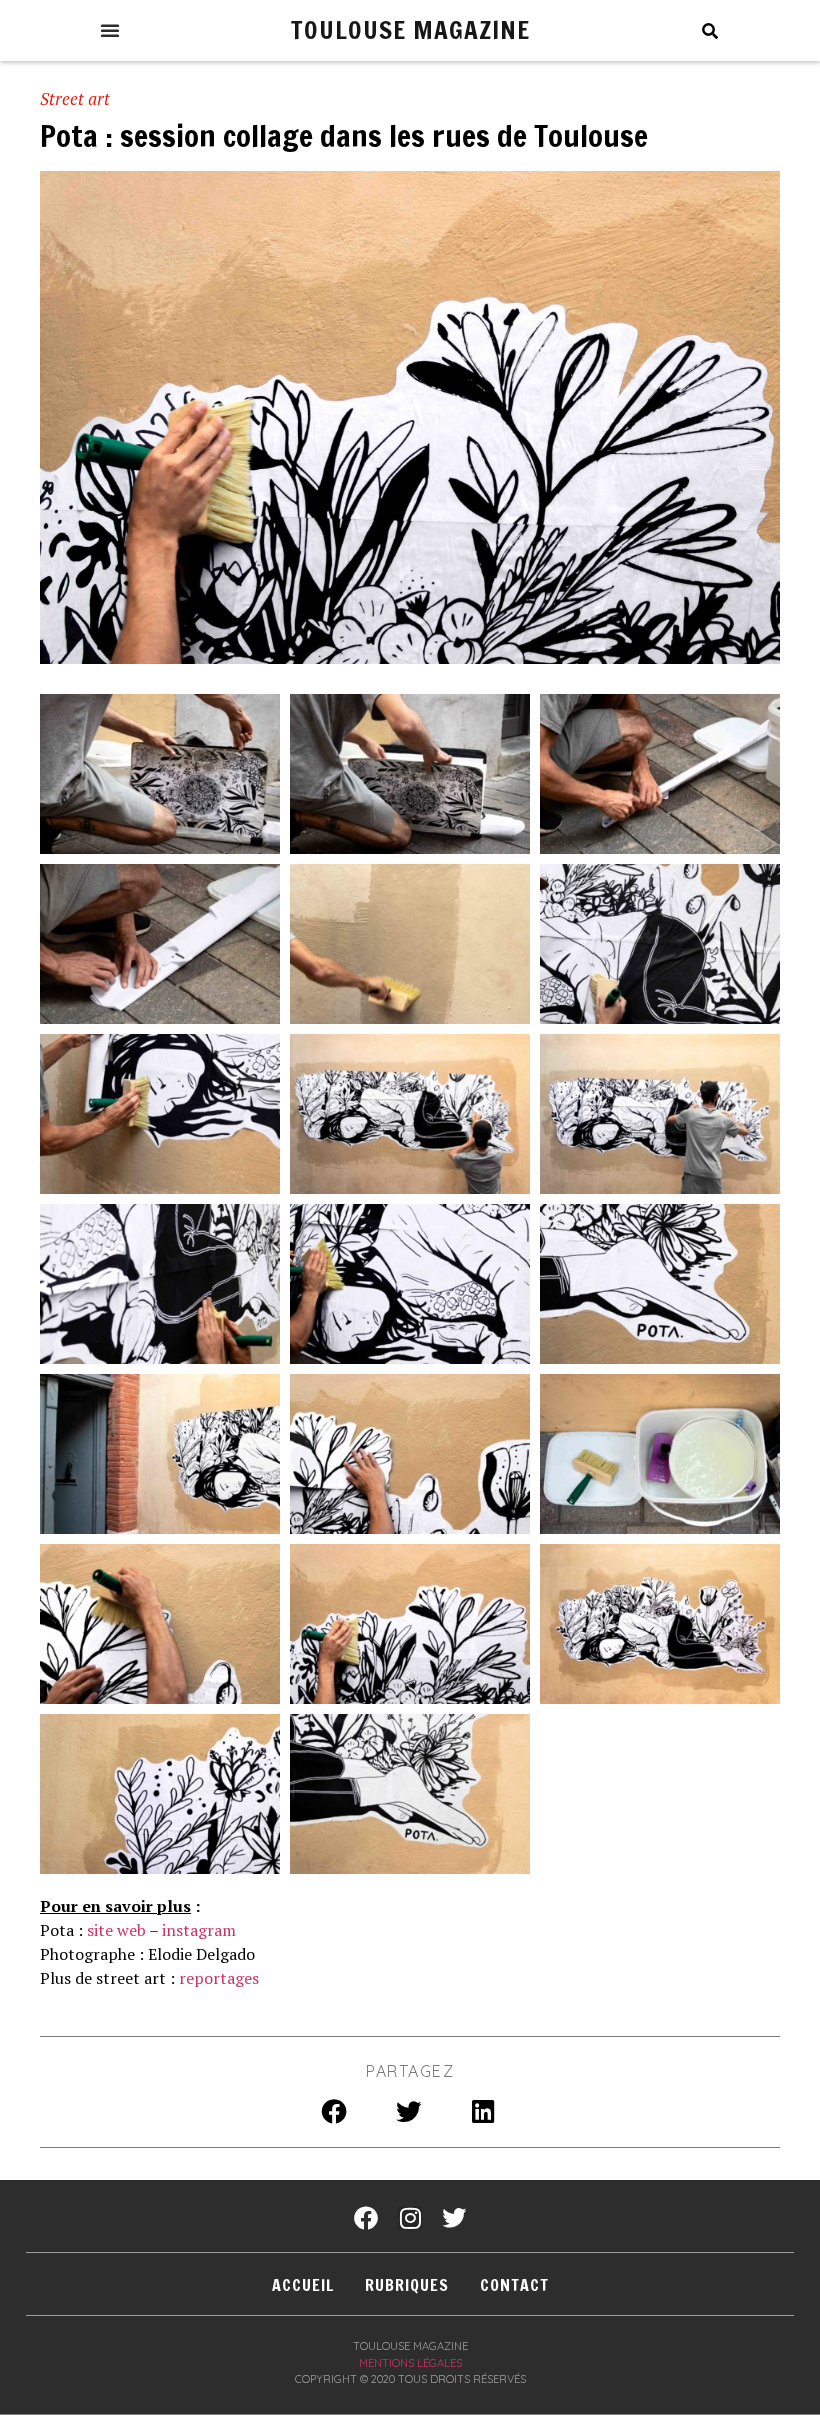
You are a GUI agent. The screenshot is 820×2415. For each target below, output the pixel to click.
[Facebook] (366, 2218)
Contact (514, 2285)
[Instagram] (410, 2218)
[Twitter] (454, 2218)
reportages (219, 1978)
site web (116, 1930)
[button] (110, 30)
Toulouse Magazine (410, 29)
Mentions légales (410, 2363)
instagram (199, 1930)
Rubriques (407, 2285)
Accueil (303, 2285)
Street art (75, 98)
